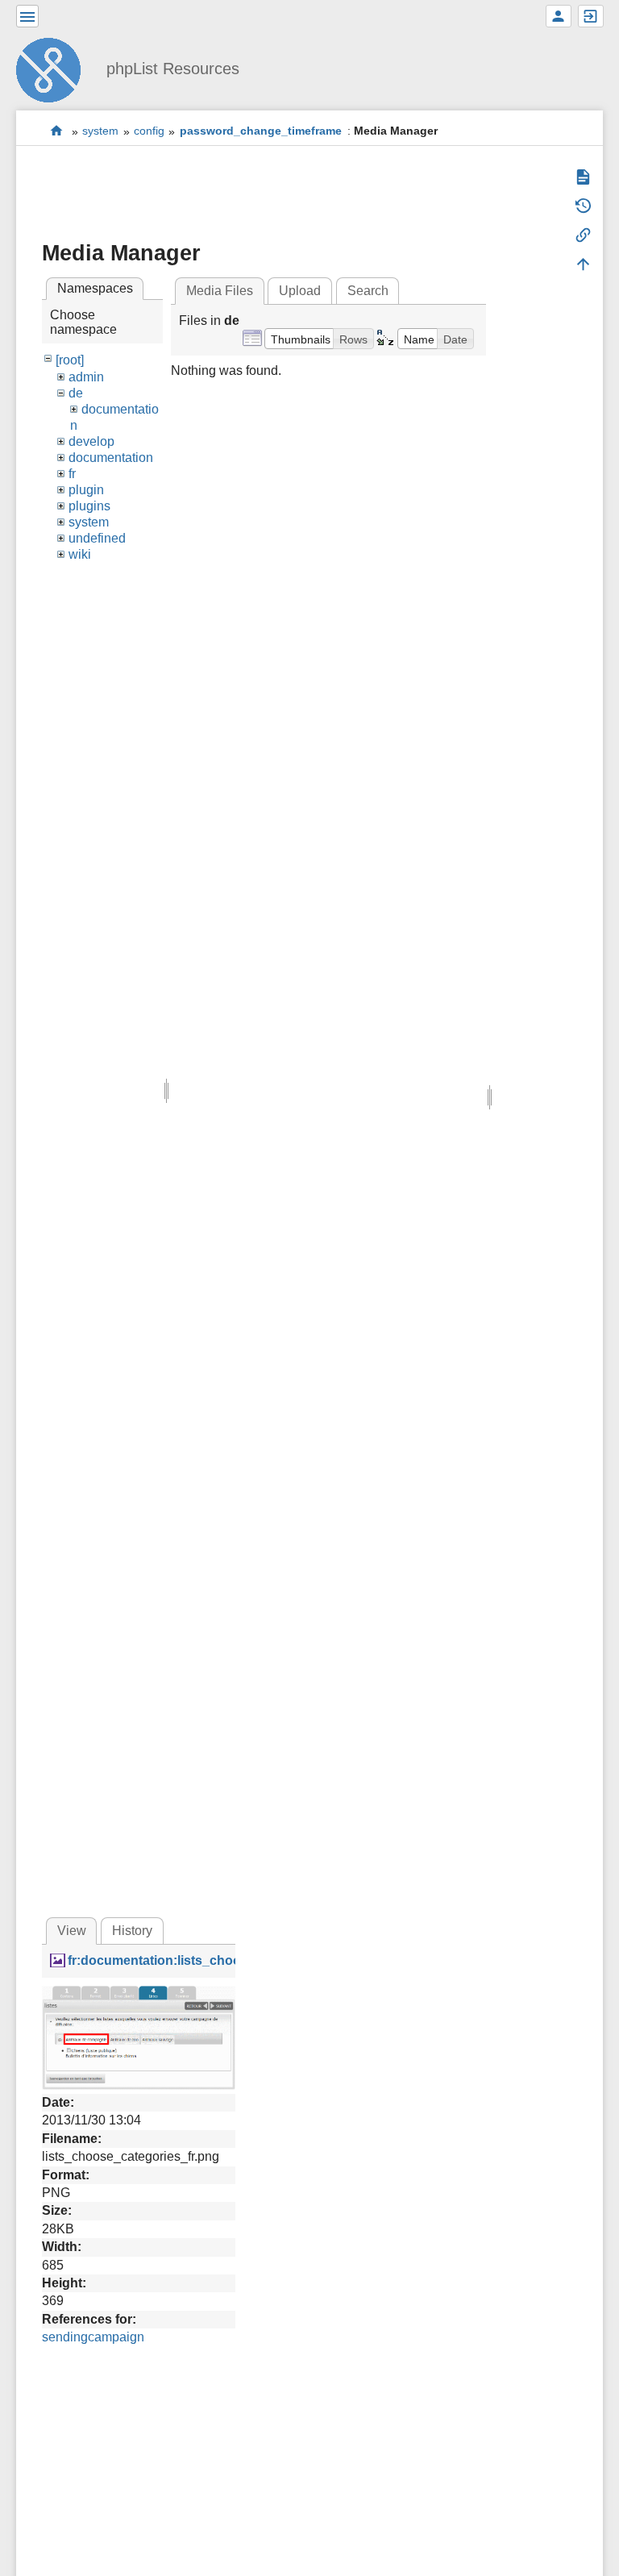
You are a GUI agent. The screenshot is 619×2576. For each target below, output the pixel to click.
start (57, 131)
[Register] (559, 16)
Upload (300, 291)
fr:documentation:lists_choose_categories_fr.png (219, 1960)
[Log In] (591, 16)
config (149, 131)
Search (368, 291)
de (76, 393)
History (132, 1931)
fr (72, 474)
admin (86, 377)
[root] (70, 360)
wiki (80, 554)
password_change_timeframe (261, 131)
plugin (86, 490)
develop (91, 441)
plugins (89, 506)
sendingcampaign (93, 2337)
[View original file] (139, 2036)
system (100, 131)
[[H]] (55, 68)
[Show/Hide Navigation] (27, 16)
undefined (97, 538)
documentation (111, 458)
